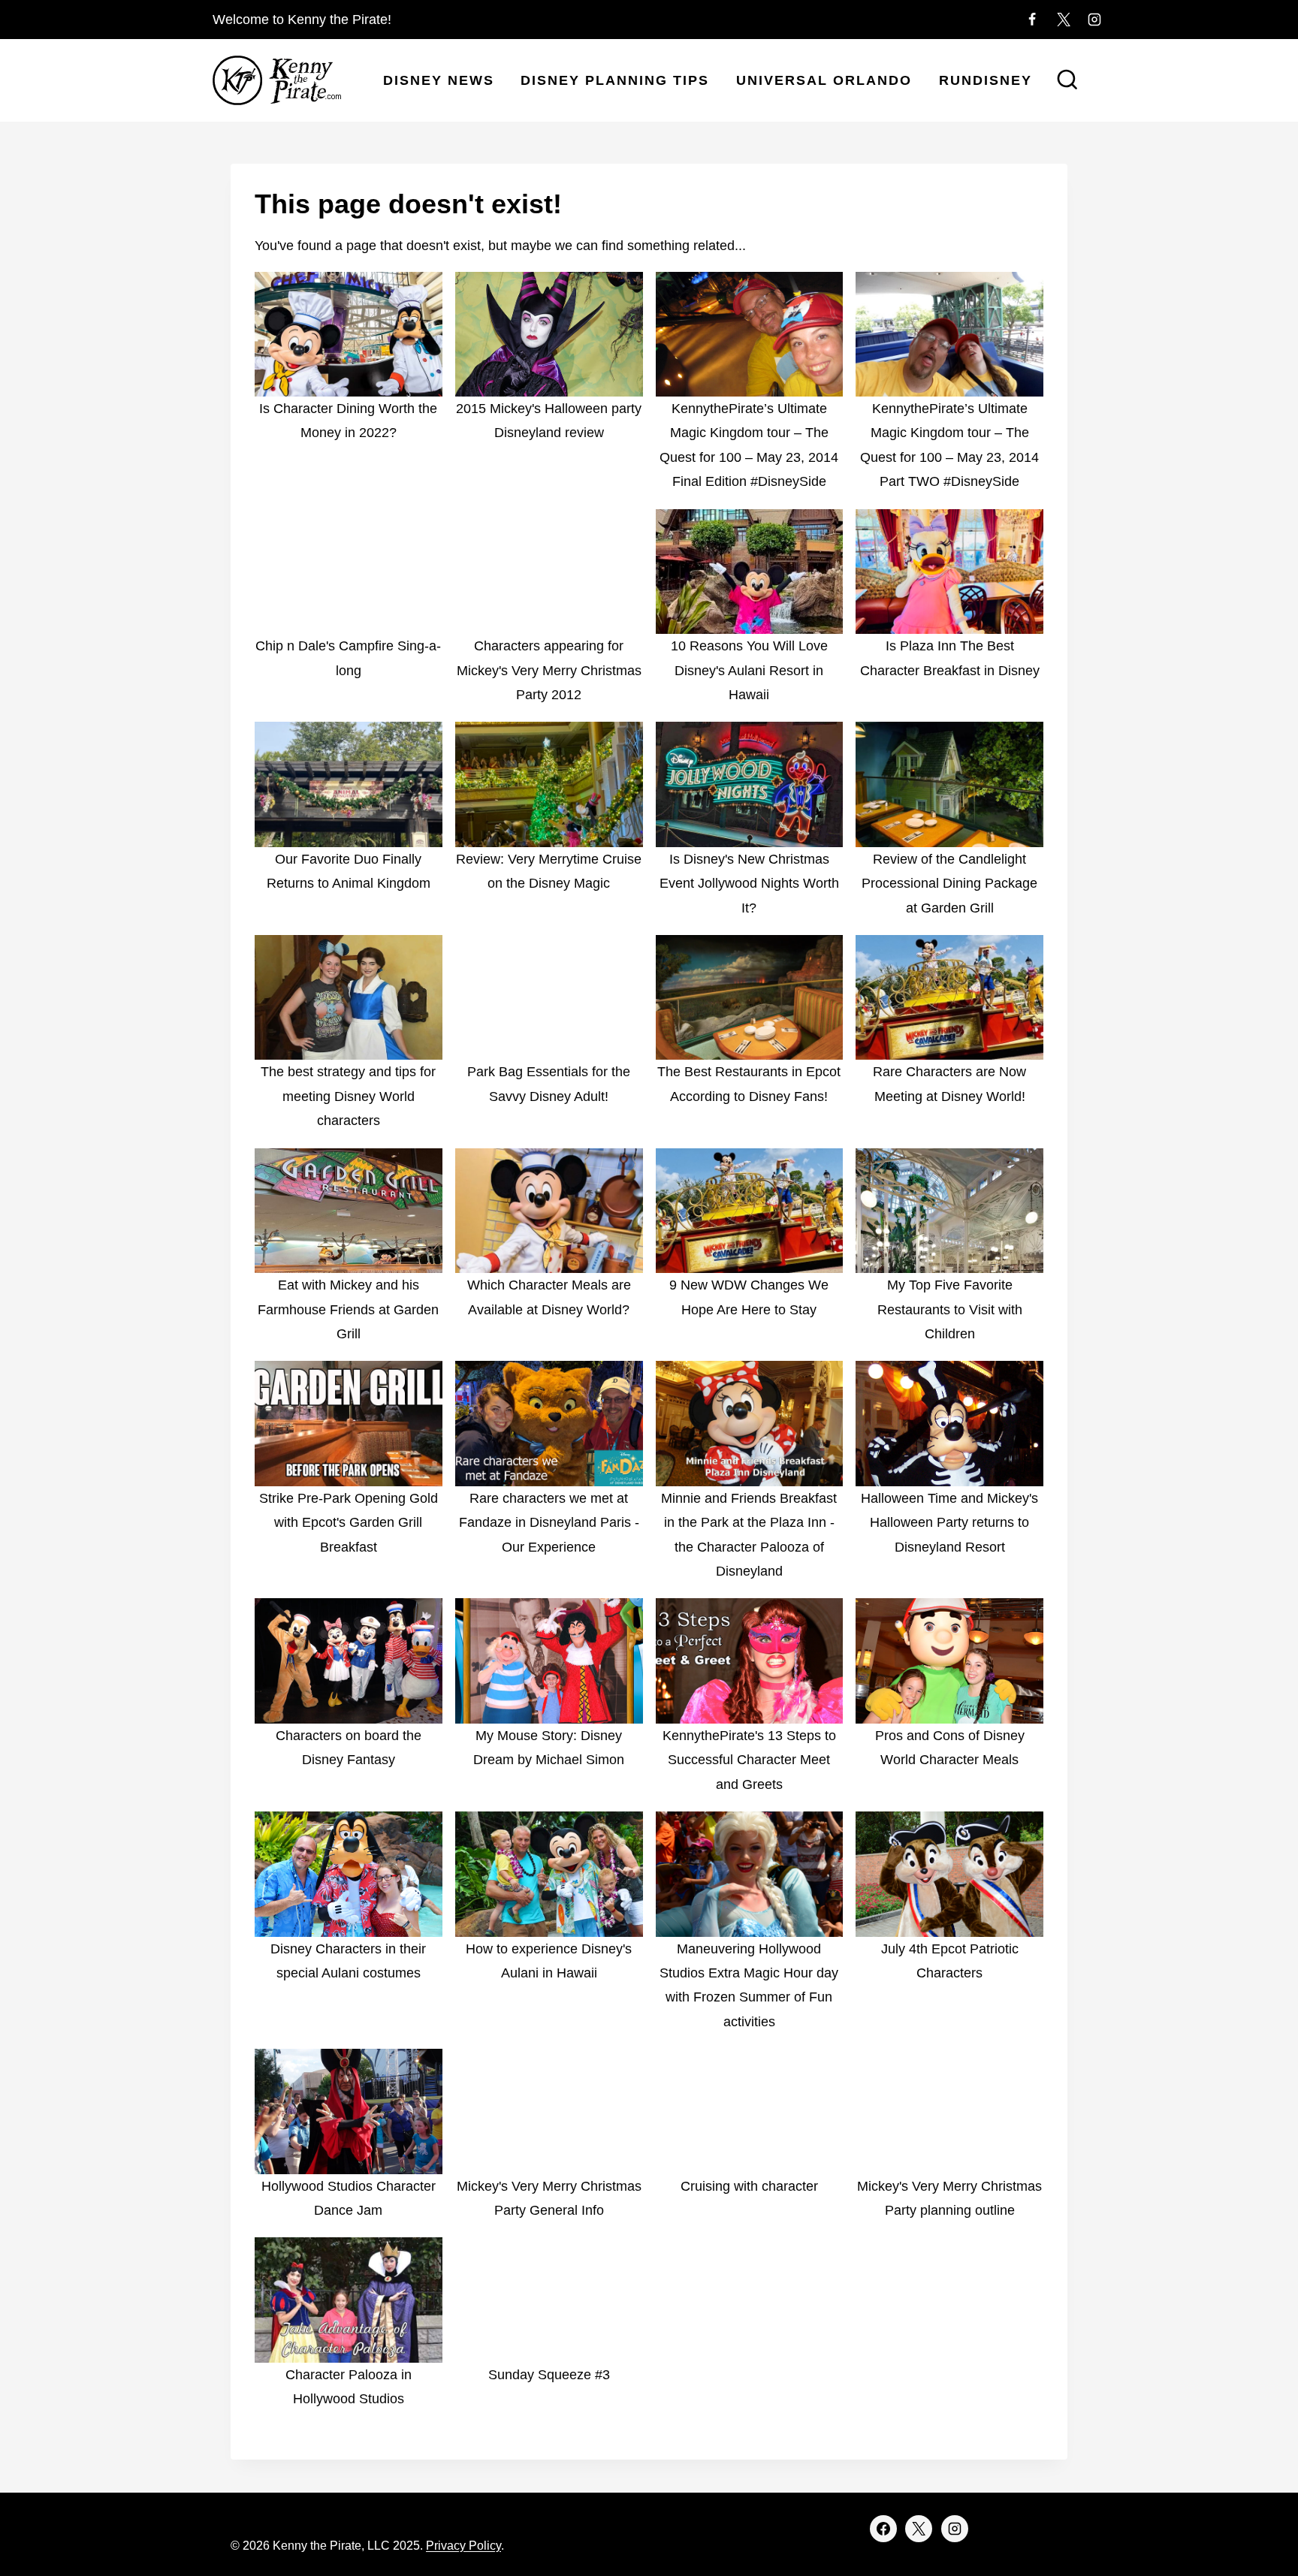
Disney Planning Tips (615, 80)
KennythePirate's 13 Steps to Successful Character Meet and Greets (749, 1760)
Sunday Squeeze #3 (549, 2375)
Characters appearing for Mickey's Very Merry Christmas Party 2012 (549, 670)
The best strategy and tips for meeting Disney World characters (348, 1096)
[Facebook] (1032, 20)
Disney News (439, 80)
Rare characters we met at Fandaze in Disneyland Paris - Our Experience (549, 1523)
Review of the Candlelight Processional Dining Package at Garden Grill (949, 884)
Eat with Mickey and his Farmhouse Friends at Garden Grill (348, 1309)
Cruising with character (749, 2186)
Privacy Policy (463, 2546)
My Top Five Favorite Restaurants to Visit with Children (950, 1309)
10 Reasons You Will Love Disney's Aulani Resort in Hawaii (749, 670)
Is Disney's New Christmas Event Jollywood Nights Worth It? (749, 884)
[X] (1064, 20)
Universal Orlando (824, 80)
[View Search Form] (1067, 81)
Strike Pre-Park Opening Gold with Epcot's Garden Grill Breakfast (349, 1523)
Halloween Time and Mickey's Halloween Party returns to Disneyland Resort (949, 1523)
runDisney (986, 80)
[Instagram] (1094, 20)
